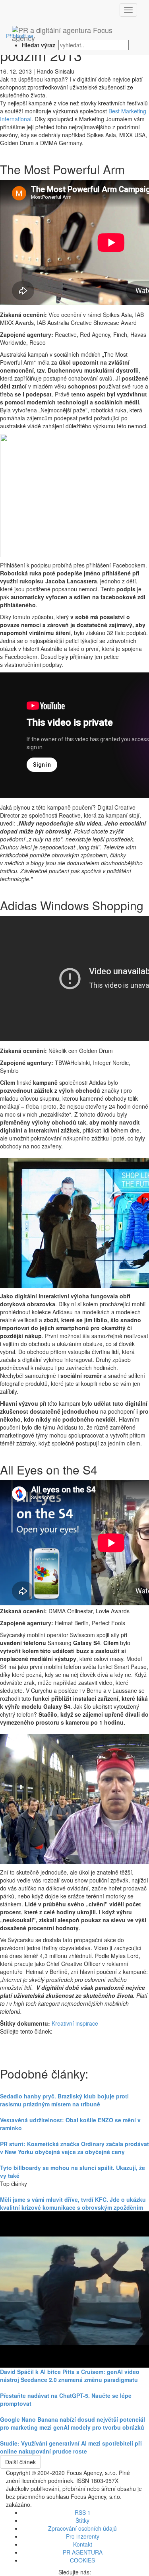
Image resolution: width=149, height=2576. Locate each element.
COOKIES (82, 2560)
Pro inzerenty (83, 2536)
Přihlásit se (20, 36)
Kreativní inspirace (75, 2023)
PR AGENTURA (83, 2552)
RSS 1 (83, 2512)
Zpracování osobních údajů (82, 2528)
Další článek (20, 2462)
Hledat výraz (39, 45)
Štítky (82, 2520)
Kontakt (83, 2544)
